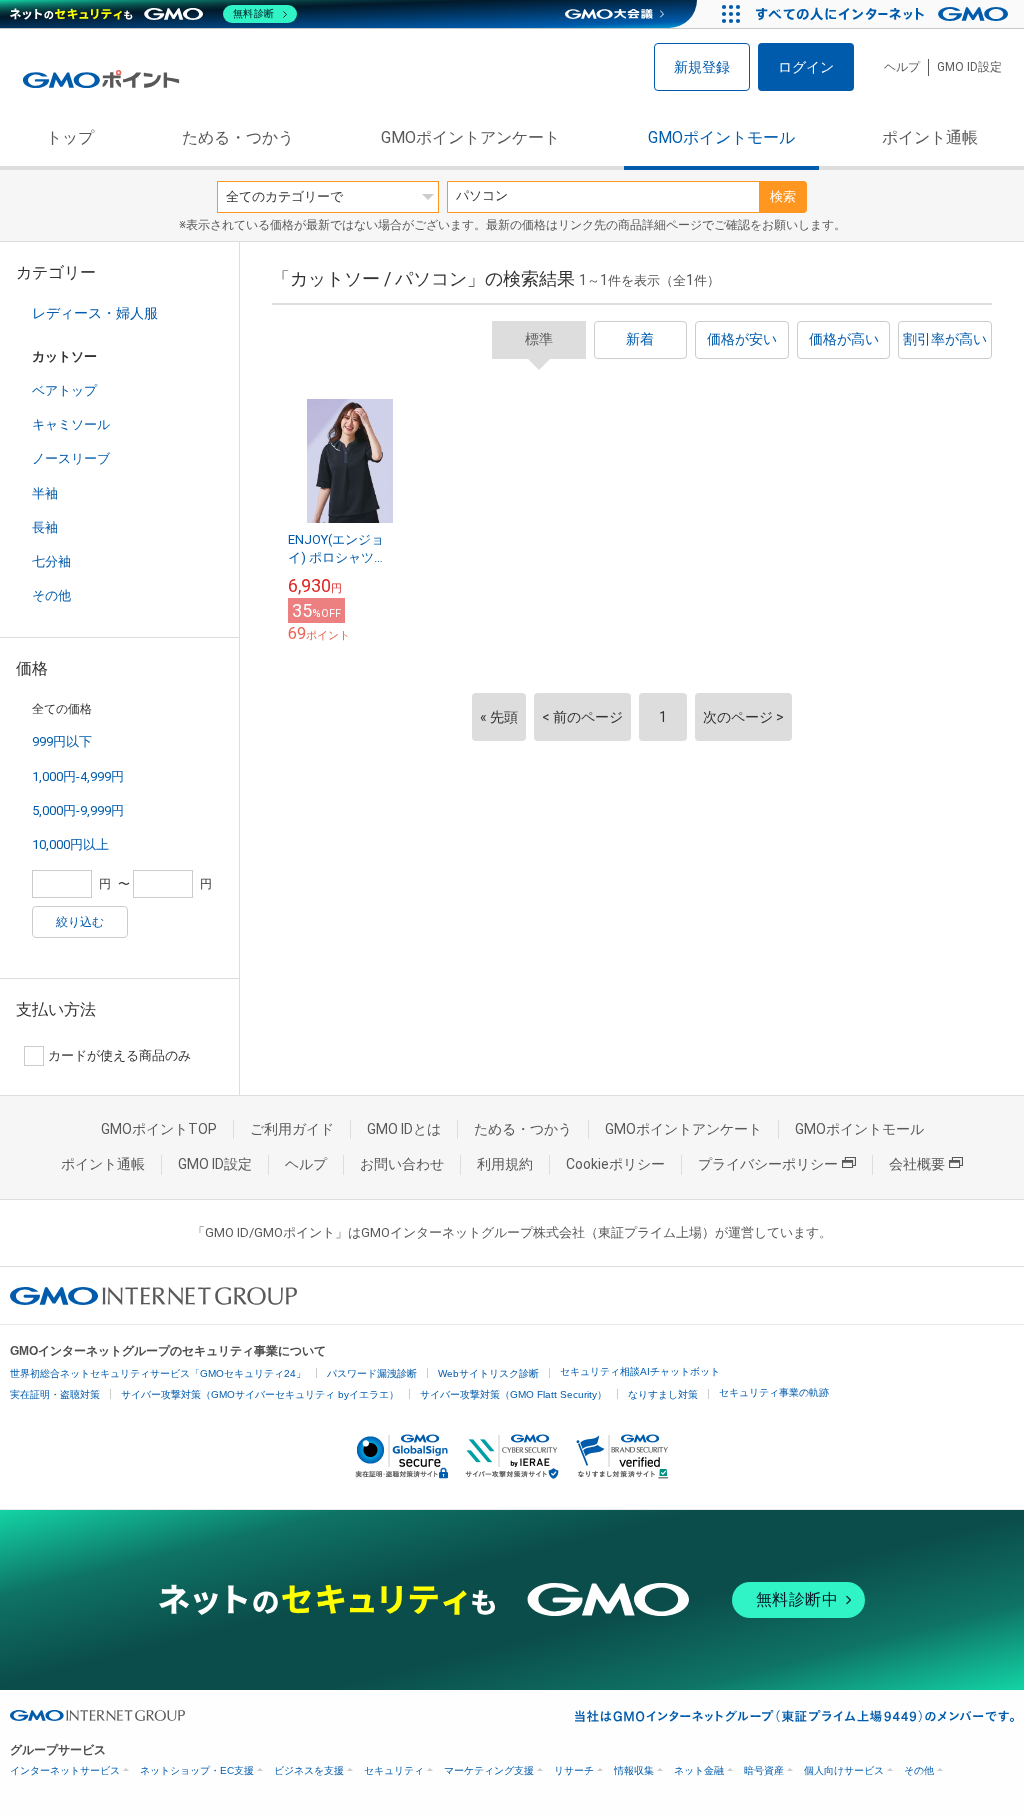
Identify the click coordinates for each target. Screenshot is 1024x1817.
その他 (51, 595)
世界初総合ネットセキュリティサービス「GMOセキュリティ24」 (158, 1373)
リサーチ (574, 1770)
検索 (783, 196)
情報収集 (634, 1770)
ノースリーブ (71, 458)
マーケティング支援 (489, 1770)
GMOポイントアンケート (470, 137)
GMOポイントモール (721, 137)
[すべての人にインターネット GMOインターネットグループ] (884, 14)
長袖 (45, 527)
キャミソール (71, 424)
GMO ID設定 (969, 67)
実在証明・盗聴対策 (55, 1394)
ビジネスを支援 (309, 1770)
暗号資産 (764, 1770)
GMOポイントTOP (159, 1129)
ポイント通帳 (930, 137)
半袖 (45, 493)
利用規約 (505, 1164)
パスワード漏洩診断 (372, 1373)
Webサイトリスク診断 (488, 1373)
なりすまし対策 (663, 1394)
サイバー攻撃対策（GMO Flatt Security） (513, 1394)
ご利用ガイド (292, 1129)
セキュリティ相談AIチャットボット (640, 1371)
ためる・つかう (238, 137)
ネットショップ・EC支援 (197, 1770)
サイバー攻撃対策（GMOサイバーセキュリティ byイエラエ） (260, 1394)
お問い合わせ (402, 1164)
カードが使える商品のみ (119, 1055)
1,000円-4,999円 (78, 776)
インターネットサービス (65, 1770)
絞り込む (80, 922)
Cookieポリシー (615, 1164)
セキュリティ (394, 1770)
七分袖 (51, 561)
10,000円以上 (70, 844)
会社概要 (917, 1164)
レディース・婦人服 (95, 313)
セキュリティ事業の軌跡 (774, 1392)
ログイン (806, 67)
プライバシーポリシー (768, 1164)
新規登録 (702, 67)
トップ (70, 137)
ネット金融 (699, 1770)
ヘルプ (902, 67)
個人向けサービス (844, 1770)
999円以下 (62, 741)
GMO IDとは (404, 1129)
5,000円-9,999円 (78, 810)
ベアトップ (64, 390)
